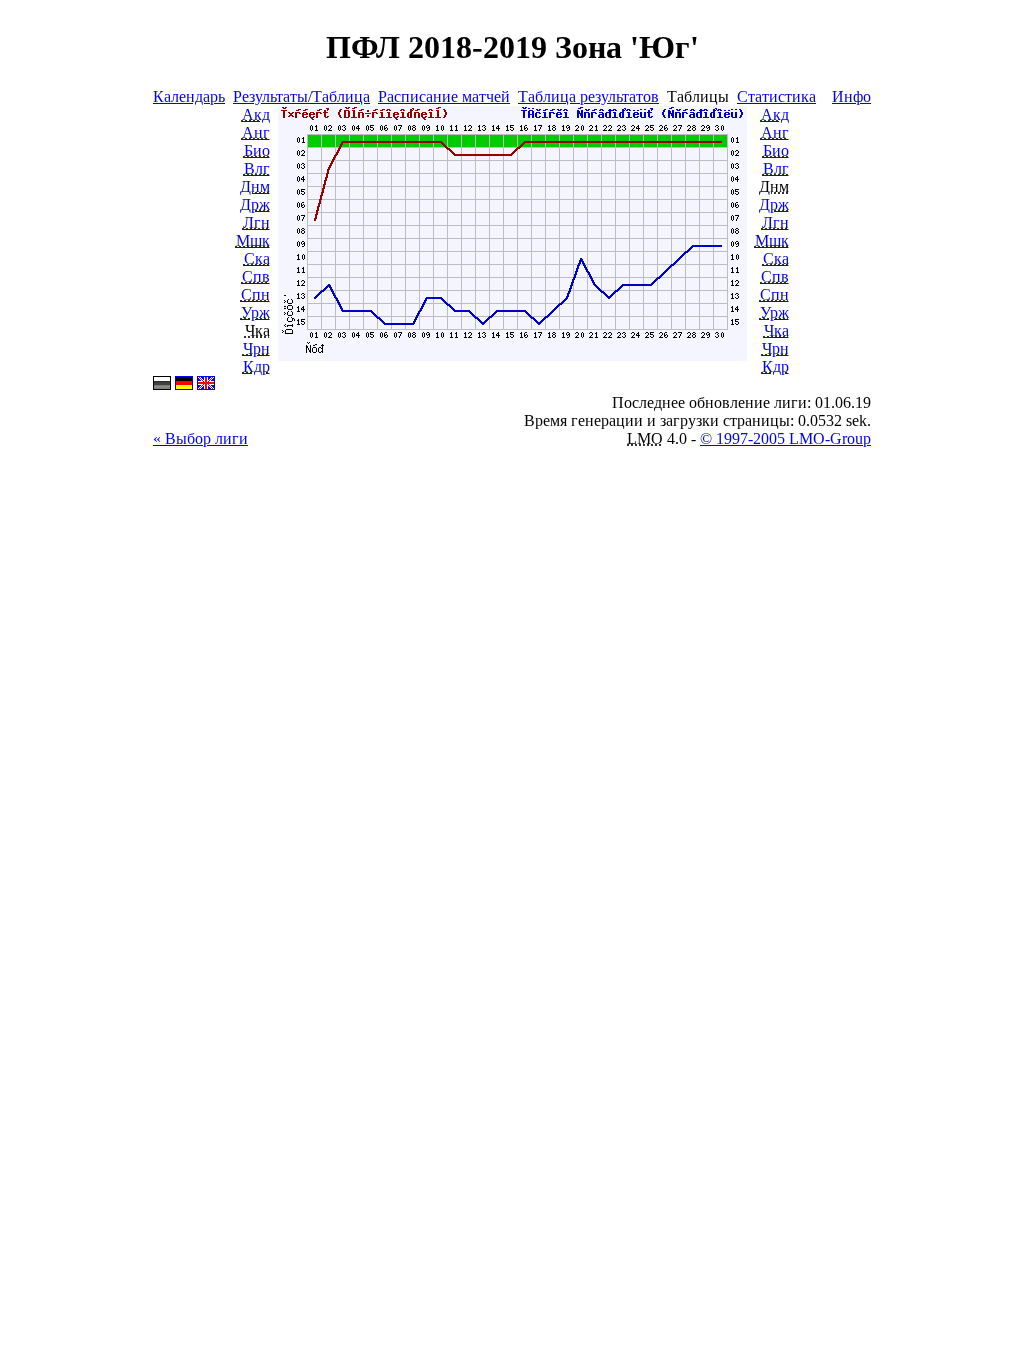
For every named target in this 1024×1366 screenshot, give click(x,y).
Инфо (851, 96)
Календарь (189, 96)
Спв (256, 276)
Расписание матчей (444, 96)
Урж (255, 312)
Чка (776, 330)
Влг (257, 168)
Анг (256, 132)
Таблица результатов (588, 96)
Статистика (776, 96)
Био (257, 150)
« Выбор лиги (200, 438)
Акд (256, 114)
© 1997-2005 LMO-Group (785, 438)
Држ (255, 204)
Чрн (256, 348)
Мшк (253, 240)
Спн (255, 294)
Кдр (256, 366)
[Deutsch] (184, 384)
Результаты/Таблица (301, 96)
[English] (206, 384)
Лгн (256, 222)
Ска (257, 258)
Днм (255, 186)
